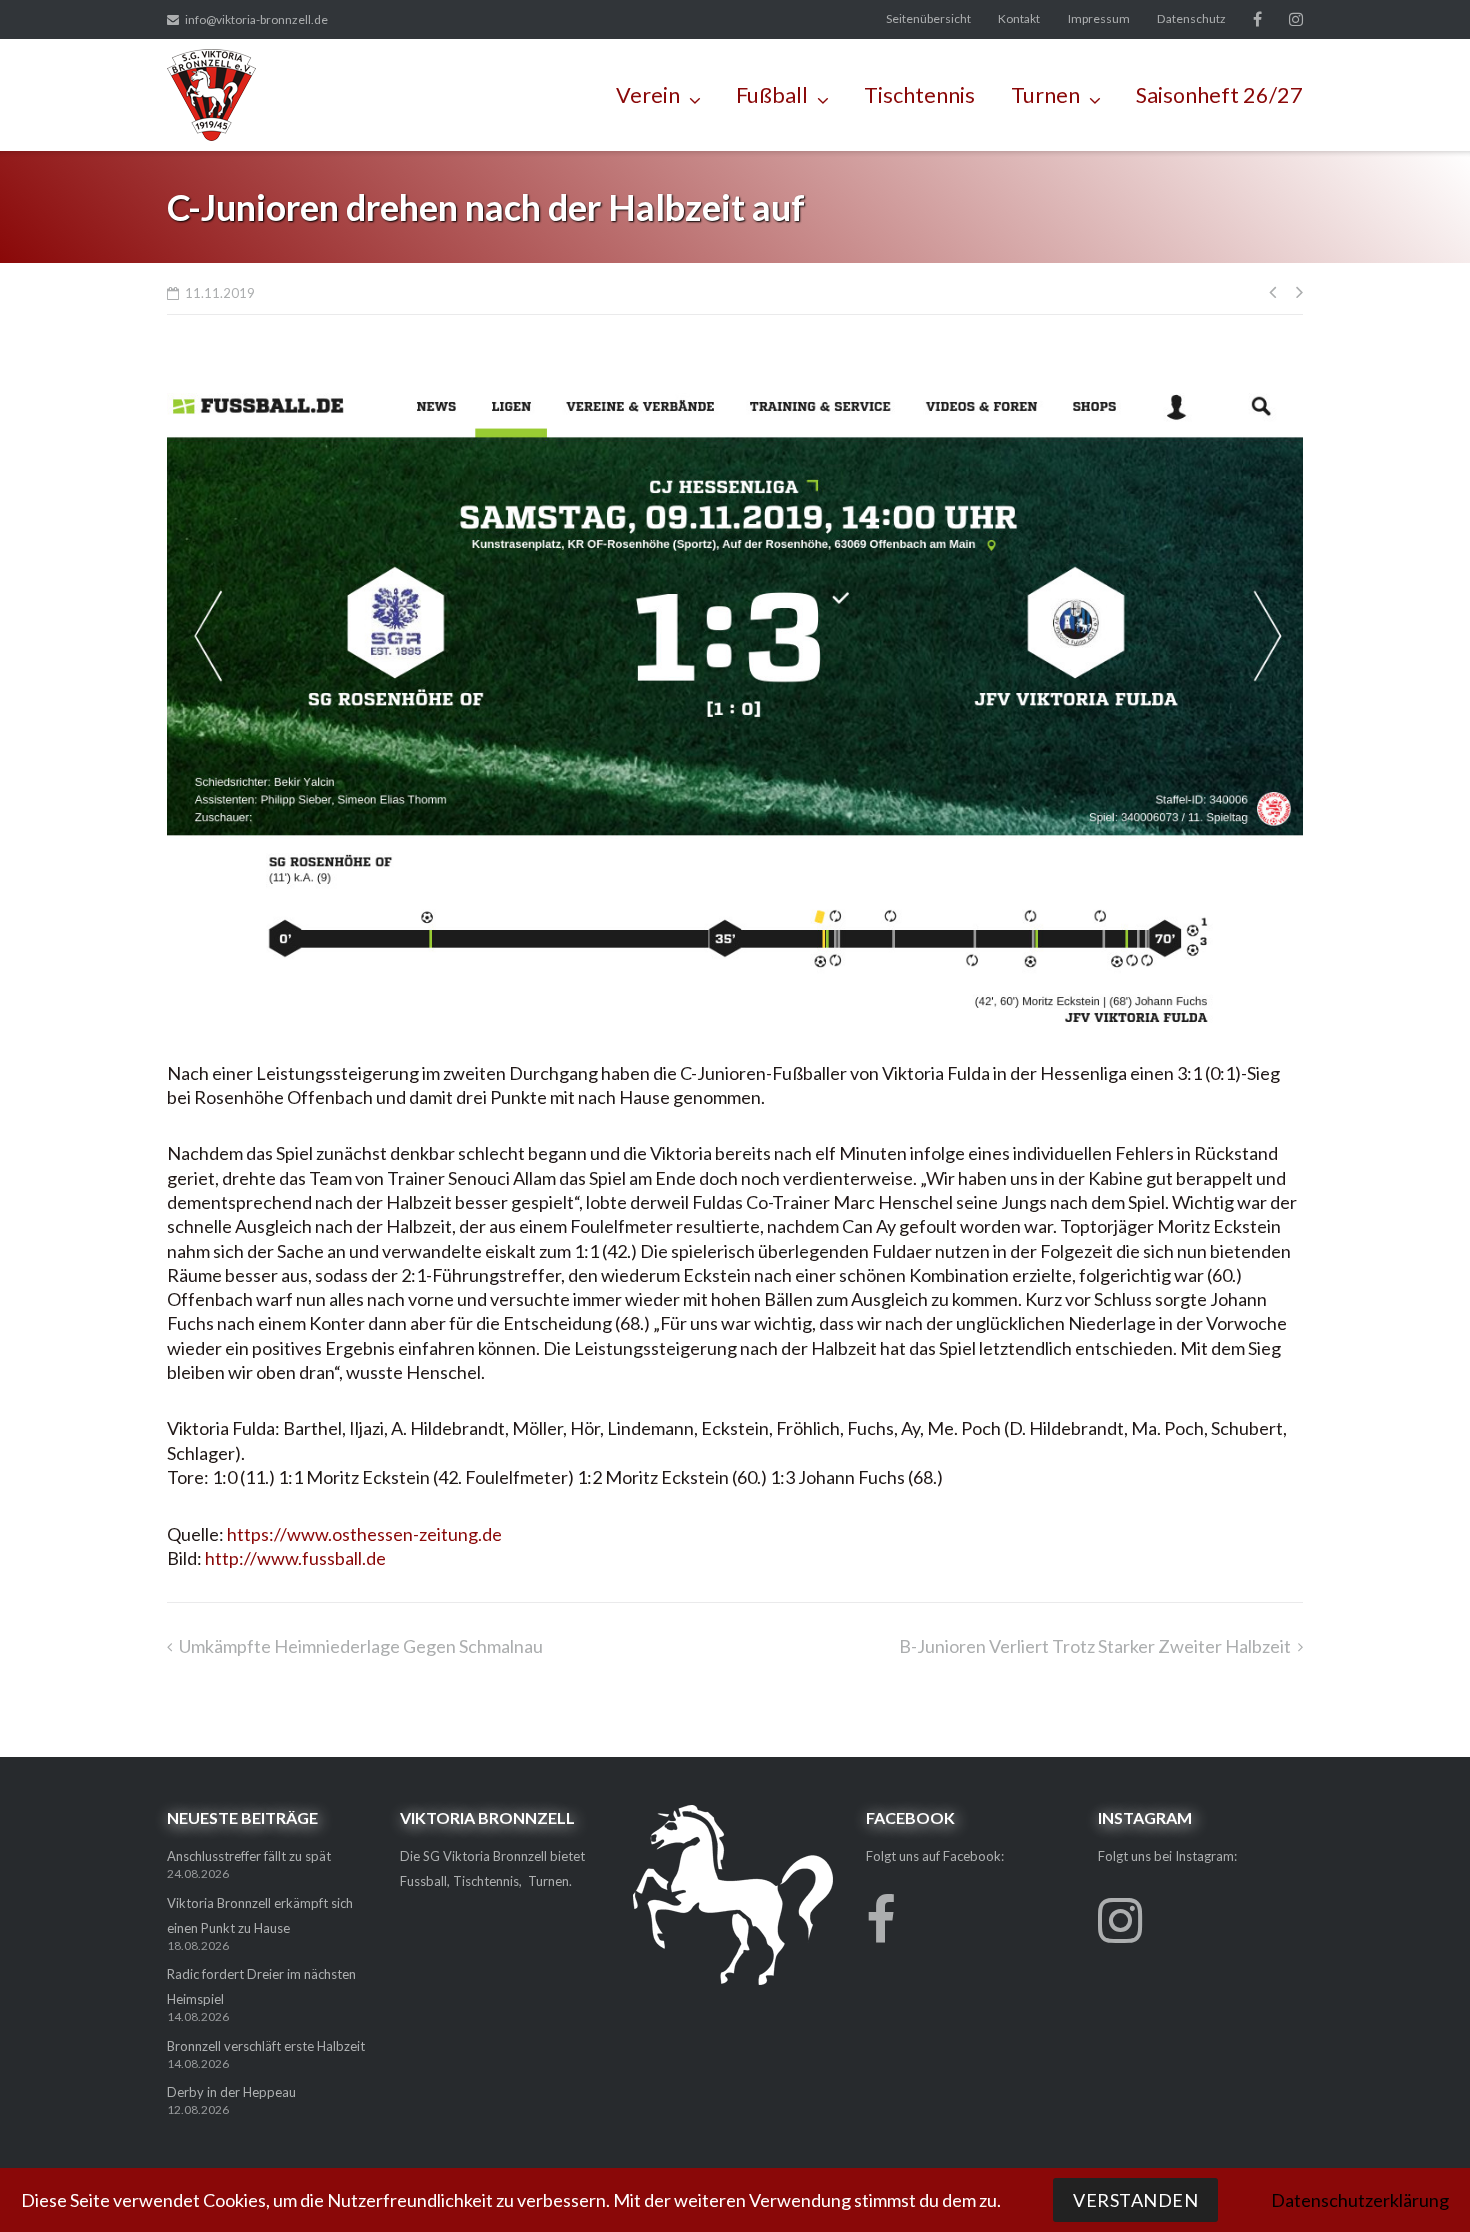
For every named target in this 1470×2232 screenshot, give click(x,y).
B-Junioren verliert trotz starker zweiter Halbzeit (1095, 1646)
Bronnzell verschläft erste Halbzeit (266, 2046)
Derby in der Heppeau (231, 2092)
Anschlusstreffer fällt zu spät (249, 1856)
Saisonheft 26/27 (1219, 95)
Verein (648, 95)
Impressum (1099, 18)
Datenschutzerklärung (1360, 2200)
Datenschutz (1191, 18)
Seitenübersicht (928, 18)
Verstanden (1135, 2200)
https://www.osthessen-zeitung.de (364, 1534)
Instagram (1296, 19)
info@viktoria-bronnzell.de (256, 19)
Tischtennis (919, 95)
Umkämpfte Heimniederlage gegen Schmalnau (361, 1646)
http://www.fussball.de (295, 1558)
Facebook (1257, 19)
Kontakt (1019, 18)
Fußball (772, 95)
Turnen (1045, 95)
